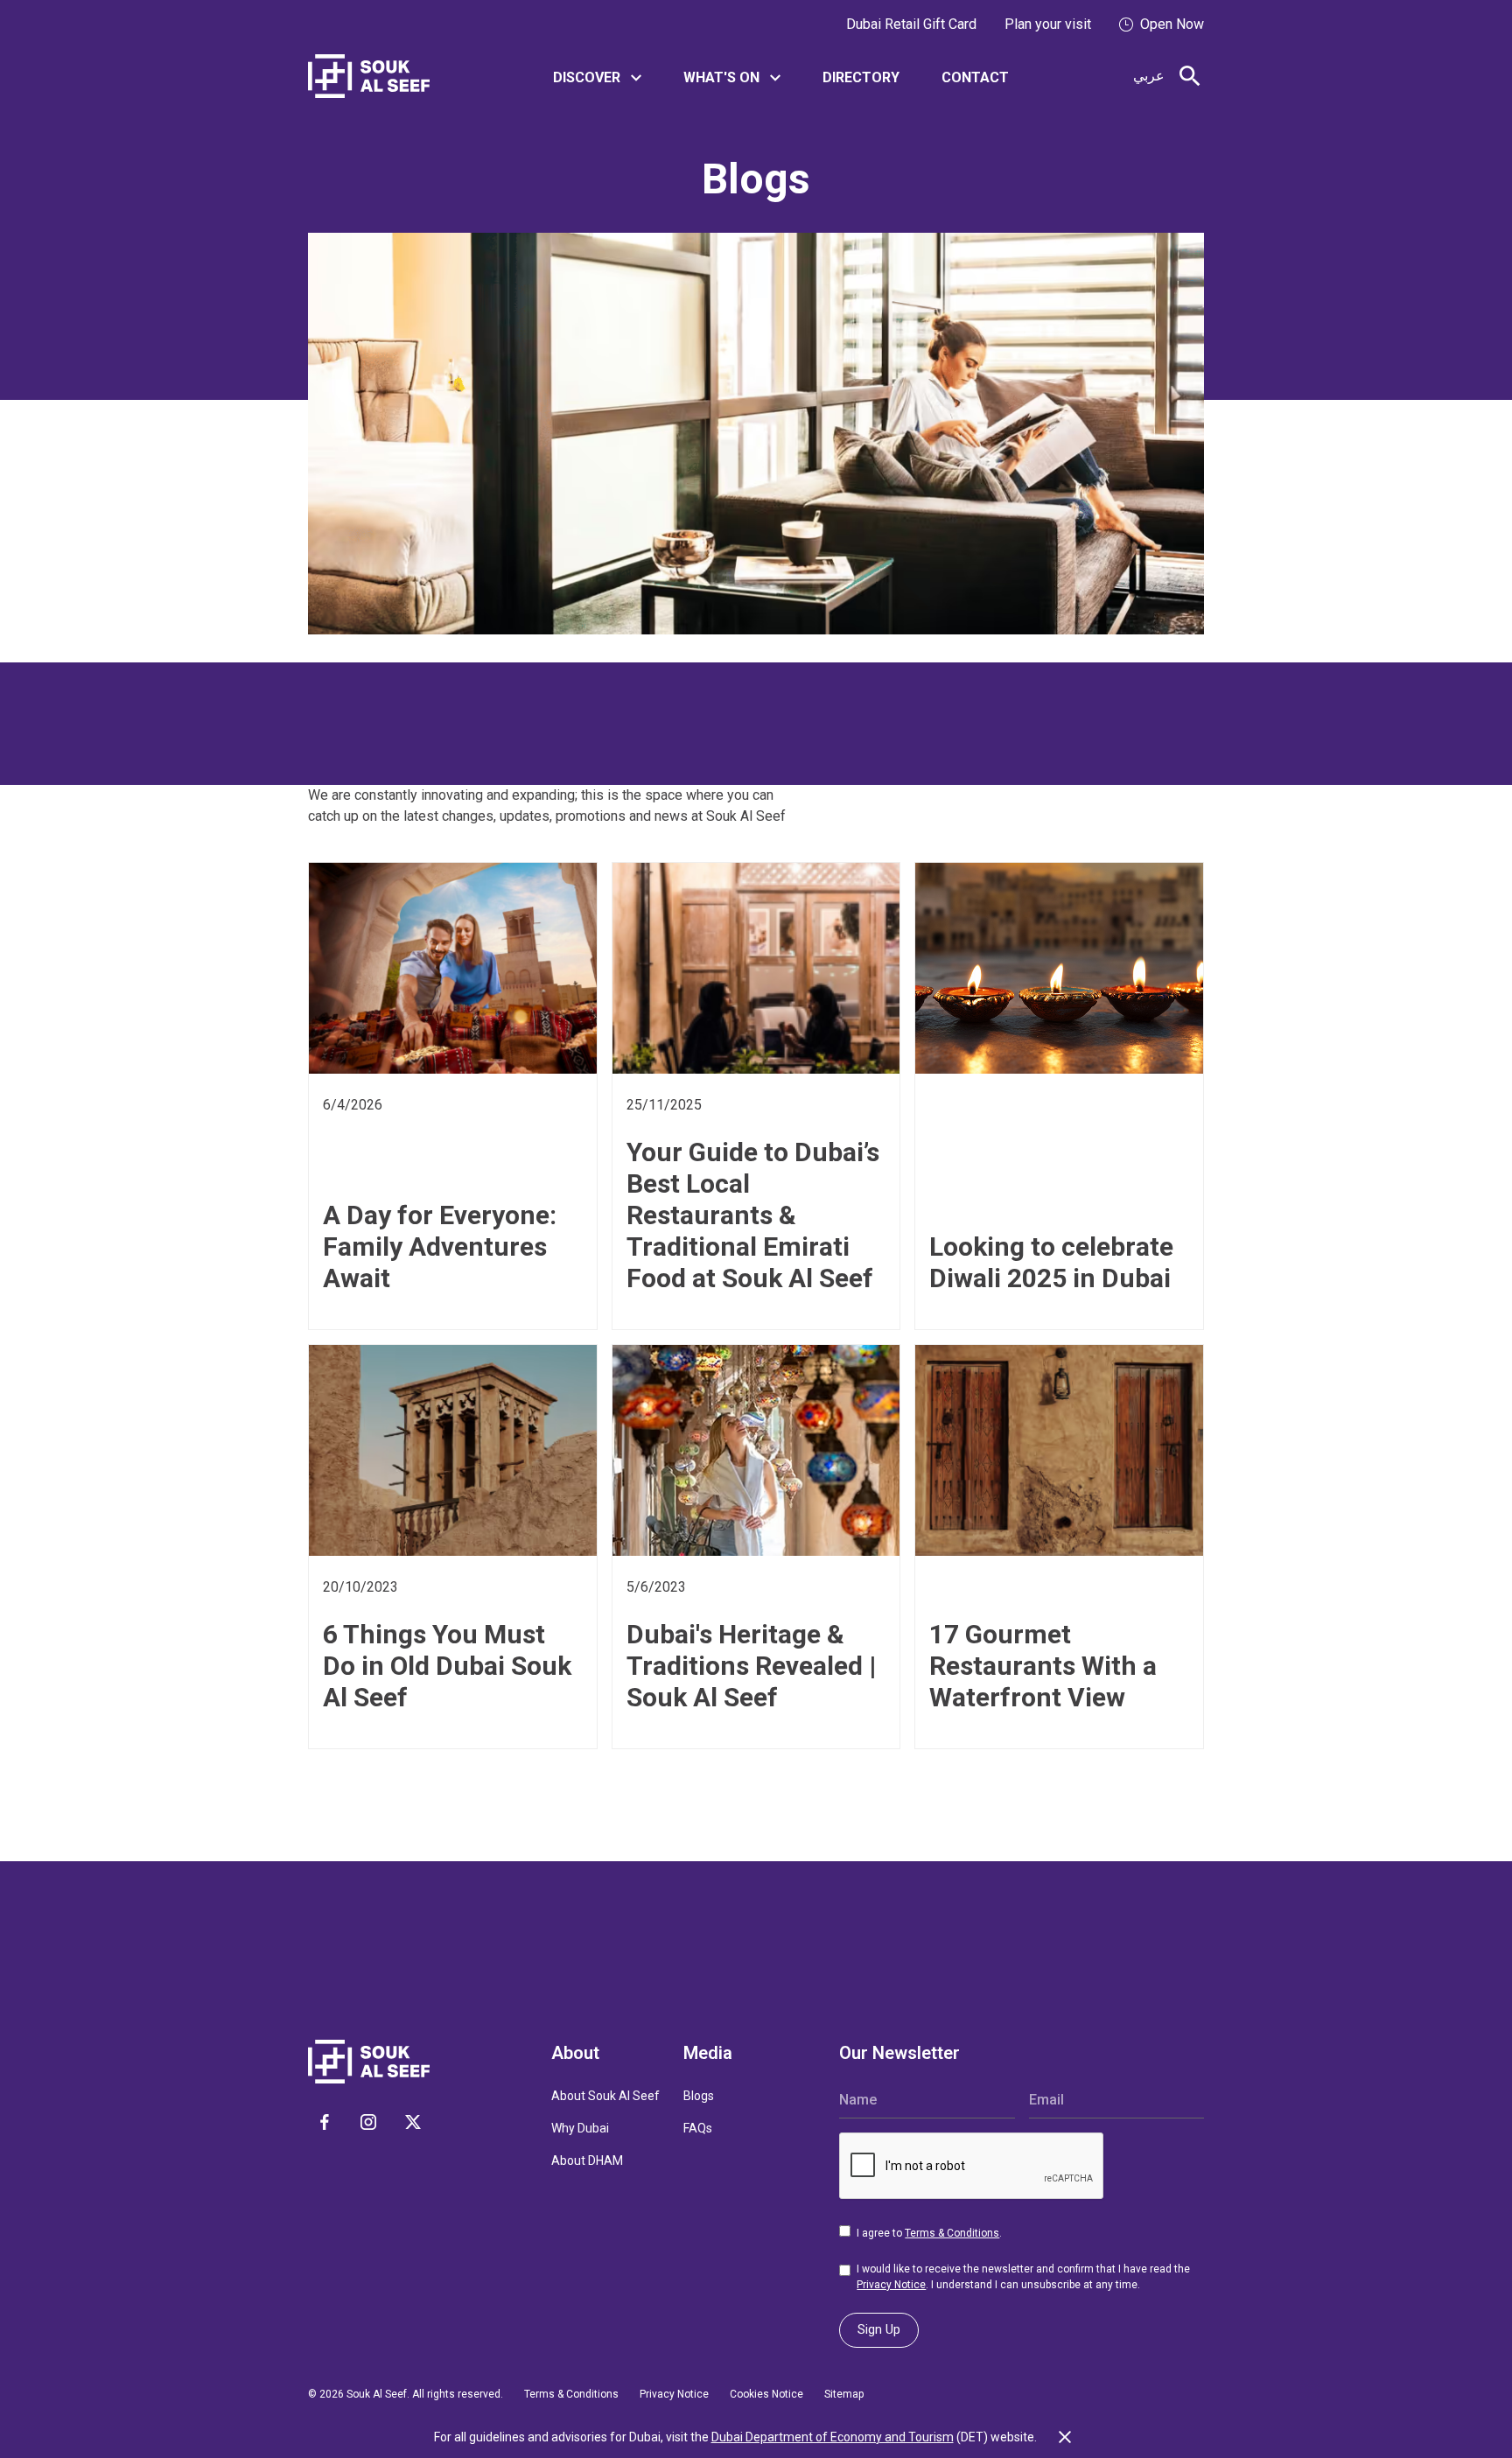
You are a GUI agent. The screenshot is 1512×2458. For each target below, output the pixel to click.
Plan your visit (1048, 24)
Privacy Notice (891, 2285)
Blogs (699, 2096)
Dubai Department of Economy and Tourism (833, 2437)
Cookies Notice (766, 2394)
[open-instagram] (368, 2122)
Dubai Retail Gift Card (911, 24)
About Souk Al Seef (605, 2096)
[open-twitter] (413, 2122)
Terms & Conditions (952, 2233)
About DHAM (587, 2160)
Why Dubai (580, 2128)
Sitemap (844, 2394)
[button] (597, 77)
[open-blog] (453, 979)
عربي (1149, 76)
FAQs (698, 2128)
